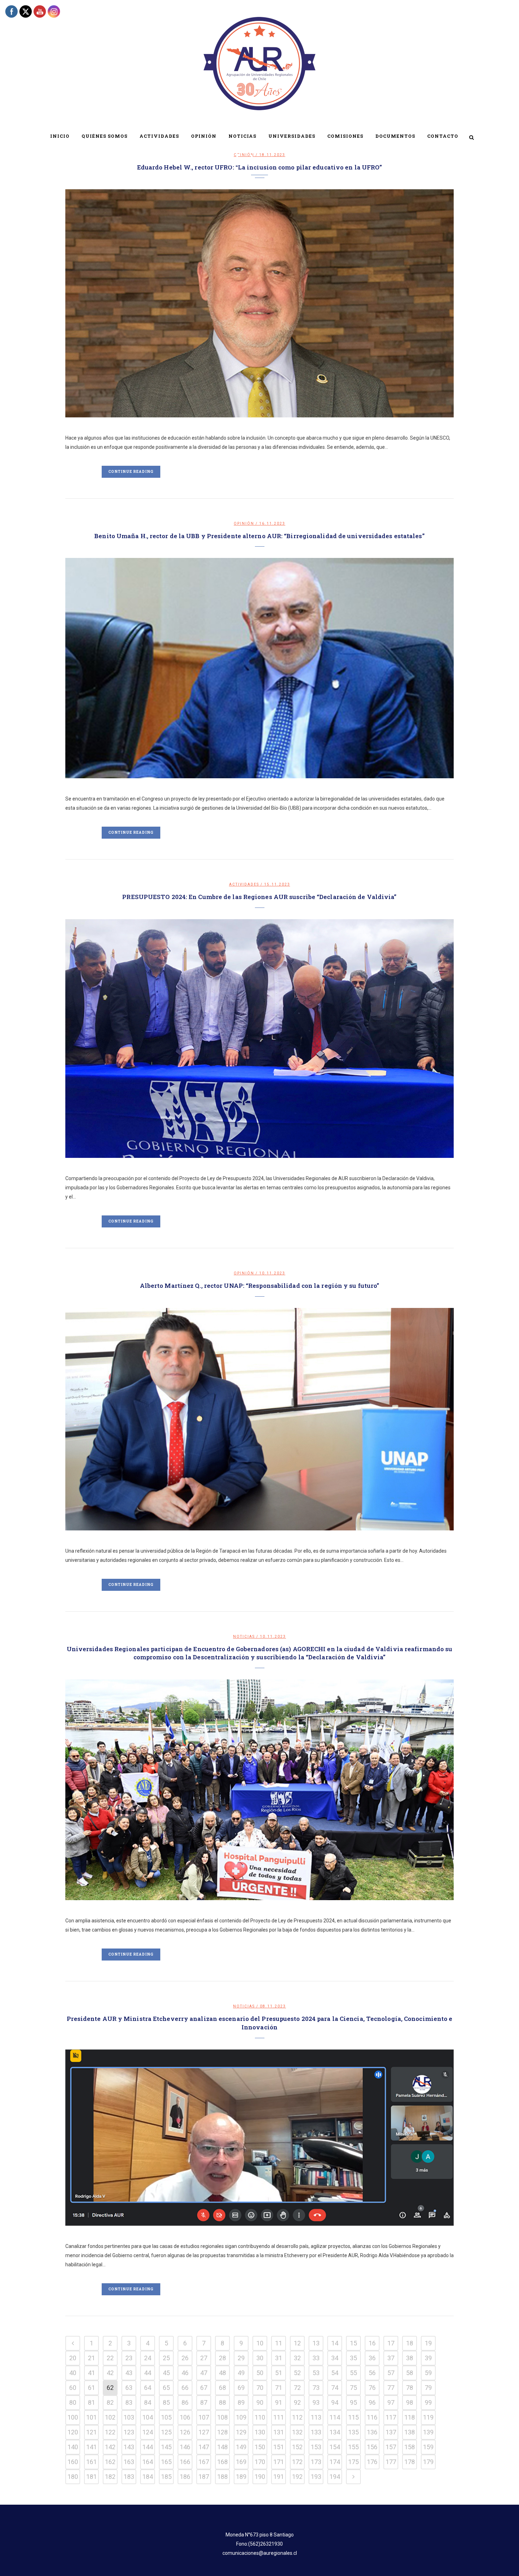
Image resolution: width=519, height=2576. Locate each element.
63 (129, 2388)
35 (353, 2358)
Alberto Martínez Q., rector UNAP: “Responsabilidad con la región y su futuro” (260, 1286)
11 (279, 2343)
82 (110, 2402)
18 (410, 2343)
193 (316, 2477)
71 (279, 2388)
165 (166, 2462)
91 (279, 2402)
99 (428, 2402)
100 (73, 2417)
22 (110, 2358)
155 (353, 2447)
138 (410, 2432)
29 (241, 2358)
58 (410, 2373)
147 (204, 2447)
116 (372, 2417)
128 (222, 2432)
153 (316, 2447)
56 (372, 2373)
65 (166, 2388)
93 (316, 2402)
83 (129, 2402)
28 (222, 2358)
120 (73, 2432)
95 (353, 2402)
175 (353, 2462)
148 (222, 2447)
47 (204, 2373)
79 (428, 2388)
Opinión (244, 523)
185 (166, 2477)
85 (166, 2402)
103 (129, 2417)
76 (372, 2388)
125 (166, 2432)
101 (91, 2417)
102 (110, 2417)
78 (410, 2388)
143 (129, 2447)
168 (222, 2462)
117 (391, 2417)
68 (222, 2388)
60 (73, 2388)
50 (260, 2373)
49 (241, 2373)
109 (241, 2417)
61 (91, 2388)
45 (166, 2373)
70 (260, 2388)
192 (297, 2477)
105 (166, 2417)
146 (185, 2447)
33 (316, 2358)
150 (260, 2447)
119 (428, 2417)
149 (241, 2447)
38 (410, 2358)
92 (297, 2402)
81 (91, 2402)
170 (260, 2462)
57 (391, 2373)
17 (391, 2343)
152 (297, 2447)
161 (91, 2462)
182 (110, 2477)
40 (73, 2373)
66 (185, 2388)
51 (279, 2373)
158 (410, 2447)
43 (129, 2373)
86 (185, 2402)
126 (185, 2432)
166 (185, 2462)
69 (241, 2388)
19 (428, 2343)
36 (372, 2358)
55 (353, 2373)
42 (110, 2373)
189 (241, 2477)
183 (129, 2477)
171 (279, 2462)
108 (222, 2417)
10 (260, 2343)
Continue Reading (131, 472)
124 (148, 2432)
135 (353, 2432)
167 (204, 2462)
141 (91, 2447)
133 (316, 2432)
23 (129, 2358)
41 (91, 2373)
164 (148, 2462)
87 (204, 2402)
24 (148, 2358)
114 (335, 2417)
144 (148, 2447)
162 (110, 2462)
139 (428, 2432)
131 (279, 2432)
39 (428, 2358)
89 (241, 2402)
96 (372, 2402)
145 (166, 2447)
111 (279, 2417)
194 (335, 2477)
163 (129, 2462)
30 (260, 2358)
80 (73, 2402)
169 (241, 2462)
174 (335, 2462)
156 (372, 2447)
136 (372, 2432)
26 (185, 2358)
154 (335, 2447)
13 (316, 2343)
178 (410, 2462)
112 (297, 2417)
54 (335, 2373)
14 (335, 2343)
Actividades (244, 884)
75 (353, 2388)
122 (110, 2432)
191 (279, 2477)
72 (297, 2388)
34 (335, 2358)
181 (91, 2477)
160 (73, 2462)
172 (297, 2462)
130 (260, 2432)
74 (335, 2388)
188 (222, 2477)
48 (222, 2373)
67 (204, 2388)
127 (204, 2432)
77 (391, 2388)
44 (148, 2373)
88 (222, 2402)
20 (73, 2358)
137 (391, 2432)
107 (204, 2417)
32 (297, 2358)
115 (353, 2417)
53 (316, 2373)
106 (185, 2417)
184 (148, 2477)
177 (391, 2462)
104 (148, 2417)
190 (260, 2477)
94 (335, 2402)
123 (129, 2432)
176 (372, 2462)
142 (110, 2447)
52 (297, 2373)
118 (410, 2417)
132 (297, 2432)
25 (166, 2358)
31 (279, 2358)
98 (410, 2402)
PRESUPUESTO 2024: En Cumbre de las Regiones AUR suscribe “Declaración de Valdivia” (259, 897)
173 (316, 2462)
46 (185, 2373)
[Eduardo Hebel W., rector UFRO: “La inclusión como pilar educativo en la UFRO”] (259, 303)
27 (204, 2358)
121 (91, 2432)
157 (391, 2447)
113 (316, 2417)
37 (391, 2358)
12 (297, 2343)
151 (279, 2447)
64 (148, 2388)
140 (73, 2447)
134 (335, 2432)
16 (372, 2343)
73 (316, 2388)
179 (428, 2462)
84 (148, 2402)
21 (91, 2358)
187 (204, 2477)
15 (353, 2343)
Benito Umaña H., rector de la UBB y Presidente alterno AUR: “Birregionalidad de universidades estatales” (259, 536)
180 (73, 2477)
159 (428, 2447)
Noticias (244, 1637)
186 (185, 2477)
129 (241, 2432)
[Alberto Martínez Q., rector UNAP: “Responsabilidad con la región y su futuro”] (259, 1419)
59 (428, 2373)
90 (260, 2402)
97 (391, 2402)
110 (260, 2417)
